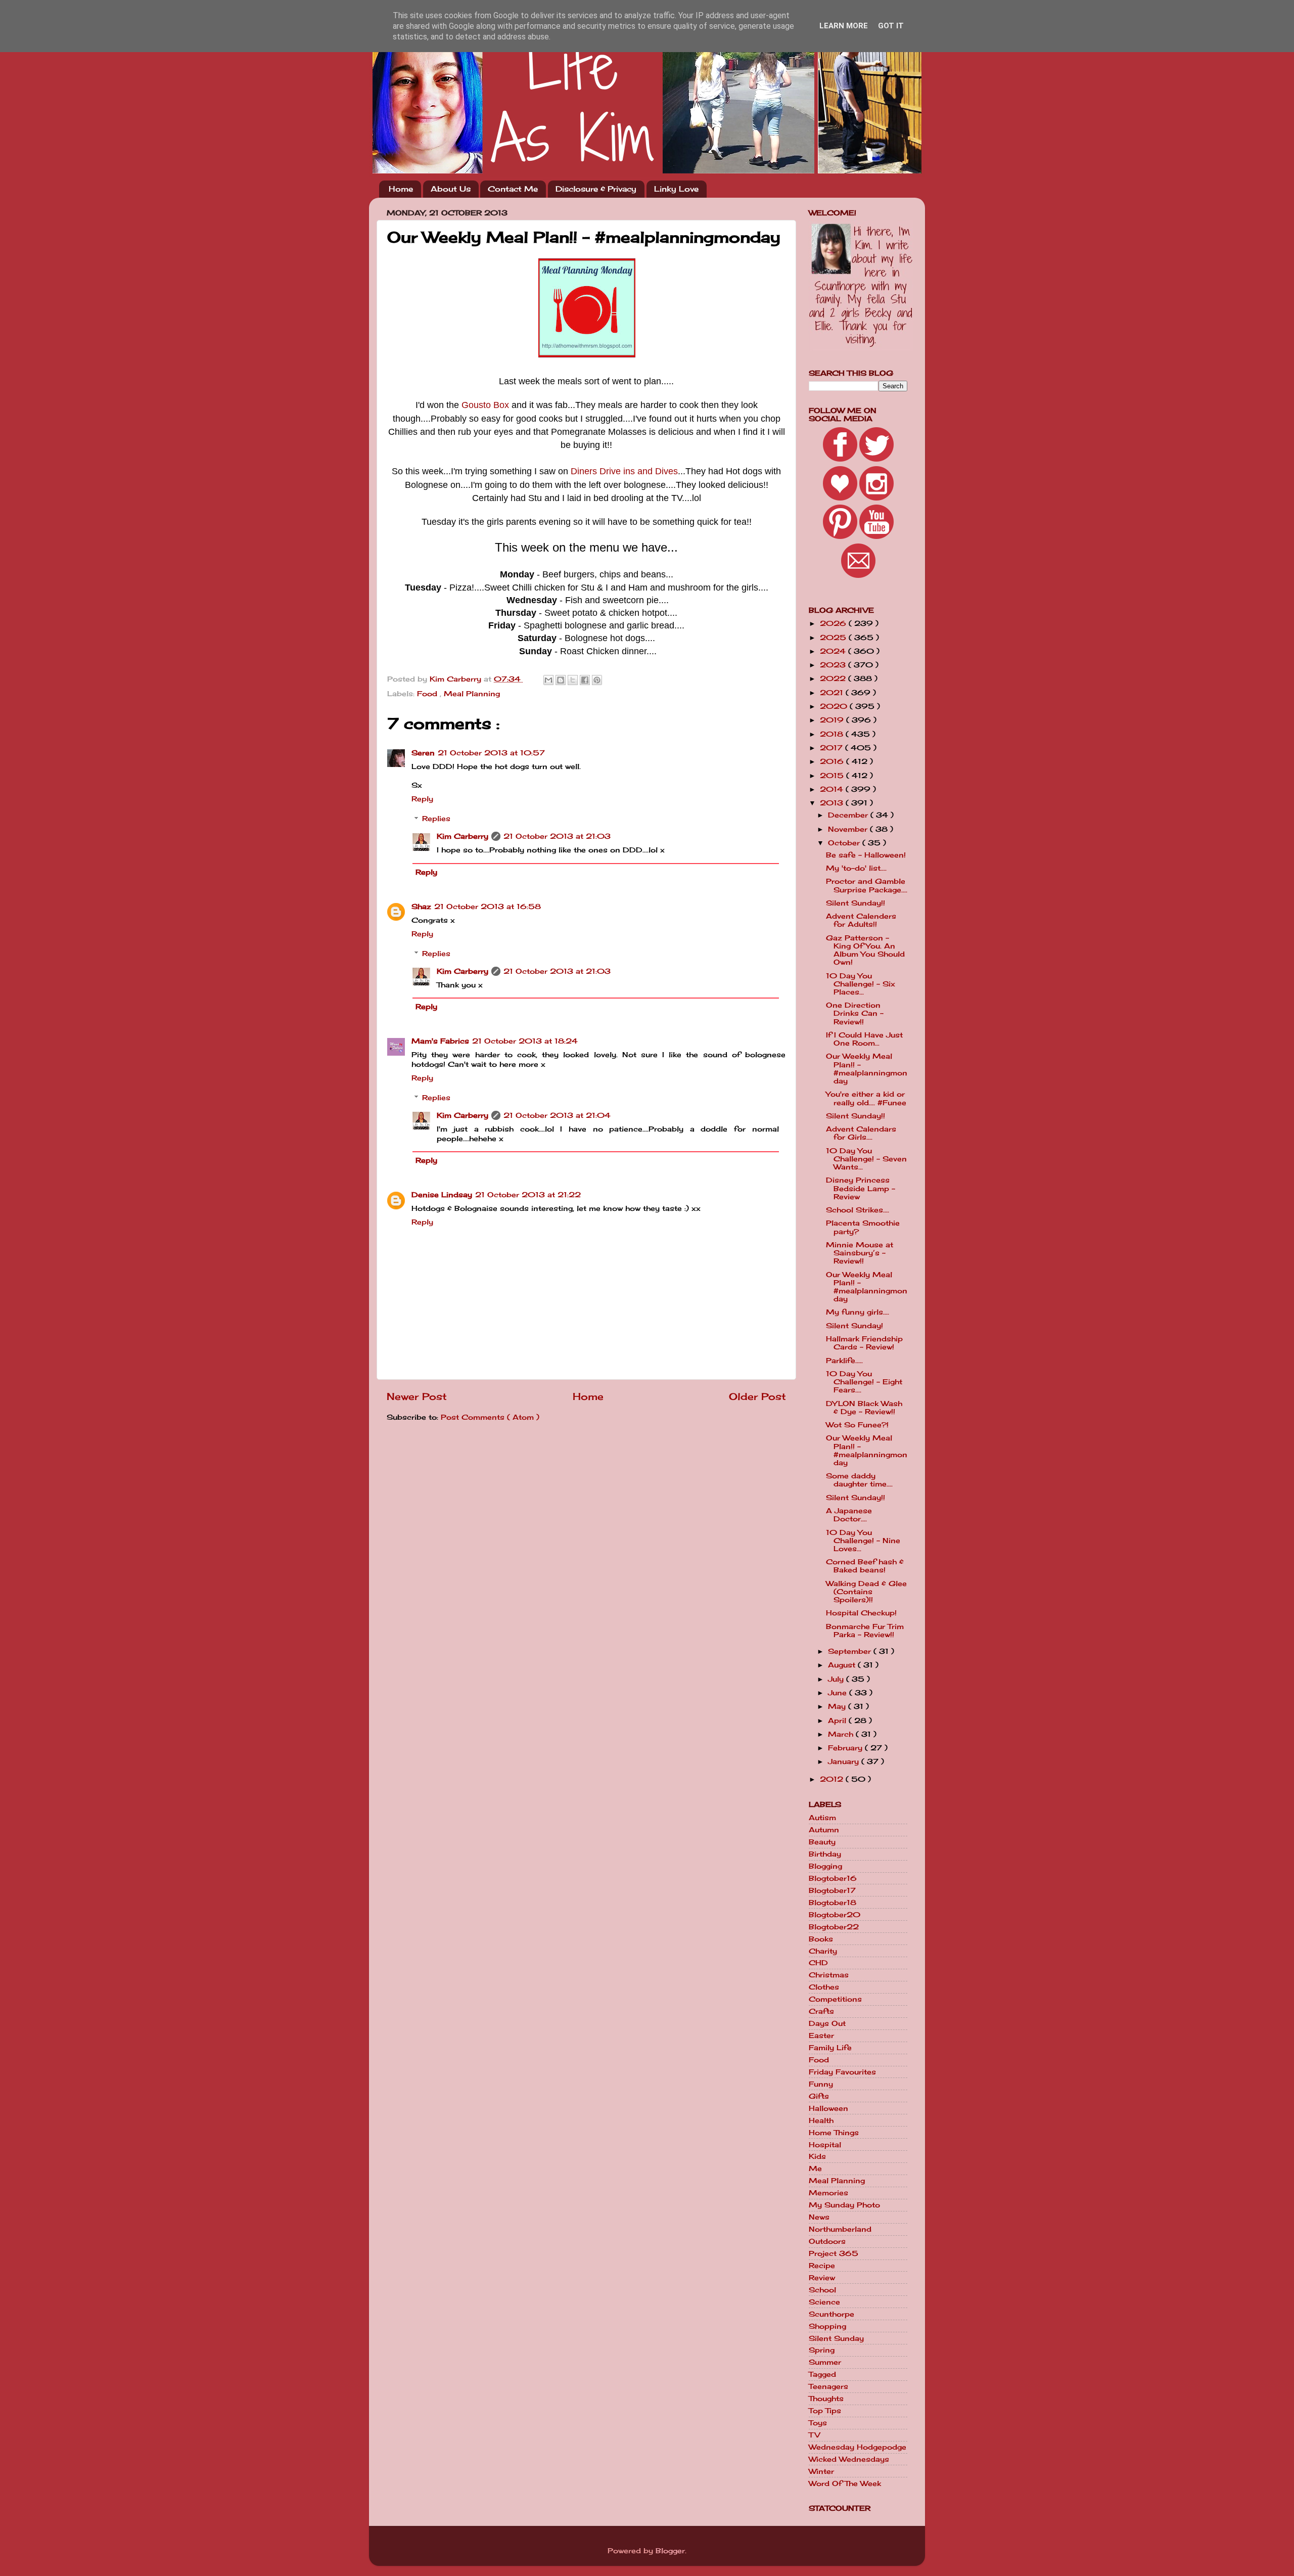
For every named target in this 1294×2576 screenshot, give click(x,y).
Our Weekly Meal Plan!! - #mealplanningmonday (867, 1069)
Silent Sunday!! (856, 903)
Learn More (844, 26)
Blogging (825, 1866)
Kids (817, 2156)
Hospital (825, 2145)
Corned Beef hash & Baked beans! (865, 1566)
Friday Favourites (842, 2072)
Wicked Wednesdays (849, 2459)
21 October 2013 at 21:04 (557, 1115)
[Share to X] (573, 680)
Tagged (822, 2374)
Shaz (421, 907)
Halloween (828, 2108)
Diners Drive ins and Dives (624, 471)
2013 (833, 803)
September (851, 1651)
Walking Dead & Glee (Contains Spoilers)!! (866, 1592)
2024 (834, 651)
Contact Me (513, 189)
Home (401, 189)
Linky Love (676, 189)
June (839, 1693)
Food (428, 694)
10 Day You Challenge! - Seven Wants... (866, 1159)
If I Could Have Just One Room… (864, 1039)
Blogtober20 (835, 1915)
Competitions (835, 1999)
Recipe (822, 2266)
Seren (423, 753)
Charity (823, 1951)
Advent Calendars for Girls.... (861, 1133)
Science (824, 2302)
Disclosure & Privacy (596, 189)
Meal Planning (472, 694)
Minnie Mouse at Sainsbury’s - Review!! (860, 1253)
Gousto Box (485, 405)
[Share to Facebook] (585, 680)
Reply (422, 799)
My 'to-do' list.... (856, 868)
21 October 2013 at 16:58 (488, 907)
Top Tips (825, 2411)
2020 (835, 706)
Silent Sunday (836, 2338)
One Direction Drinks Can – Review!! (855, 1013)
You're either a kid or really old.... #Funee (866, 1098)
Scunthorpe (831, 2314)
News (819, 2217)
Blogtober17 (832, 1890)
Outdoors (827, 2241)
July (837, 1679)
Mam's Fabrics (440, 1041)
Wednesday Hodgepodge (858, 2447)
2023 (834, 665)
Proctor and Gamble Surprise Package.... (867, 885)
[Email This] (548, 680)
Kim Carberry (463, 836)
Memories (828, 2193)
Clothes (824, 1987)
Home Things (834, 2133)
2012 (833, 1779)
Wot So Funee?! (857, 1425)
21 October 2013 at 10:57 (491, 753)
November (849, 829)
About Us (451, 189)
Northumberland (840, 2229)
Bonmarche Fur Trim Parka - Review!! (865, 1631)
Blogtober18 (833, 1903)
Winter (821, 2471)
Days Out (827, 2023)
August (843, 1665)
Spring (822, 2350)
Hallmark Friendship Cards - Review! (864, 1343)
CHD (818, 1963)
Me (815, 2168)
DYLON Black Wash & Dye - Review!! (864, 1408)
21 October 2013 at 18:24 (525, 1041)
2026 (834, 623)
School (822, 2290)
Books (821, 1939)
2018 (833, 734)
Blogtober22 (834, 1927)
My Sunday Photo (844, 2205)
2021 (833, 693)
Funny (821, 2084)
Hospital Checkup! (861, 1613)
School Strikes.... (858, 1210)
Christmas (829, 1975)
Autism (822, 1818)
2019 (833, 720)
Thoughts (826, 2399)
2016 (833, 761)
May (838, 1706)
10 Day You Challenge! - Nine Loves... (863, 1541)
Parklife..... (844, 1361)
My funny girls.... (858, 1312)
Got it (891, 26)
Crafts (821, 2011)
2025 (834, 638)
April (838, 1721)
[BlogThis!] (561, 680)
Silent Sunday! (854, 1326)
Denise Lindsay (442, 1195)
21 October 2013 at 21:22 (528, 1195)
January (845, 1761)
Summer (825, 2362)
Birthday (825, 1854)
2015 (833, 776)
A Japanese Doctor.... (849, 1515)
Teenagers (828, 2386)
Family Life (830, 2048)
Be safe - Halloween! (866, 855)
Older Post (757, 1396)
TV (814, 2435)
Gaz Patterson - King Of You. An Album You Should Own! (865, 950)
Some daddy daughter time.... (859, 1480)
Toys (818, 2423)
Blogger (670, 2551)
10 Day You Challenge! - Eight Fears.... (864, 1382)
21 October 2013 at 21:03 (557, 836)
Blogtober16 (833, 1878)
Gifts (819, 2096)
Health (821, 2120)
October (845, 843)
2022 (834, 679)
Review (822, 2278)
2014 (833, 789)
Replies (436, 819)
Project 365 (834, 2253)
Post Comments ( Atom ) (490, 1417)
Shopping (827, 2326)
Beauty (822, 1842)
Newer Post (417, 1396)
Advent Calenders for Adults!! (861, 920)
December (849, 815)
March (842, 1734)
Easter (821, 2036)
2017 (833, 748)
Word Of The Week (845, 2483)
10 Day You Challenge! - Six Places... (861, 984)
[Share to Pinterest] (597, 680)
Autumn (824, 1830)
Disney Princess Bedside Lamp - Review (861, 1188)
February (846, 1748)
